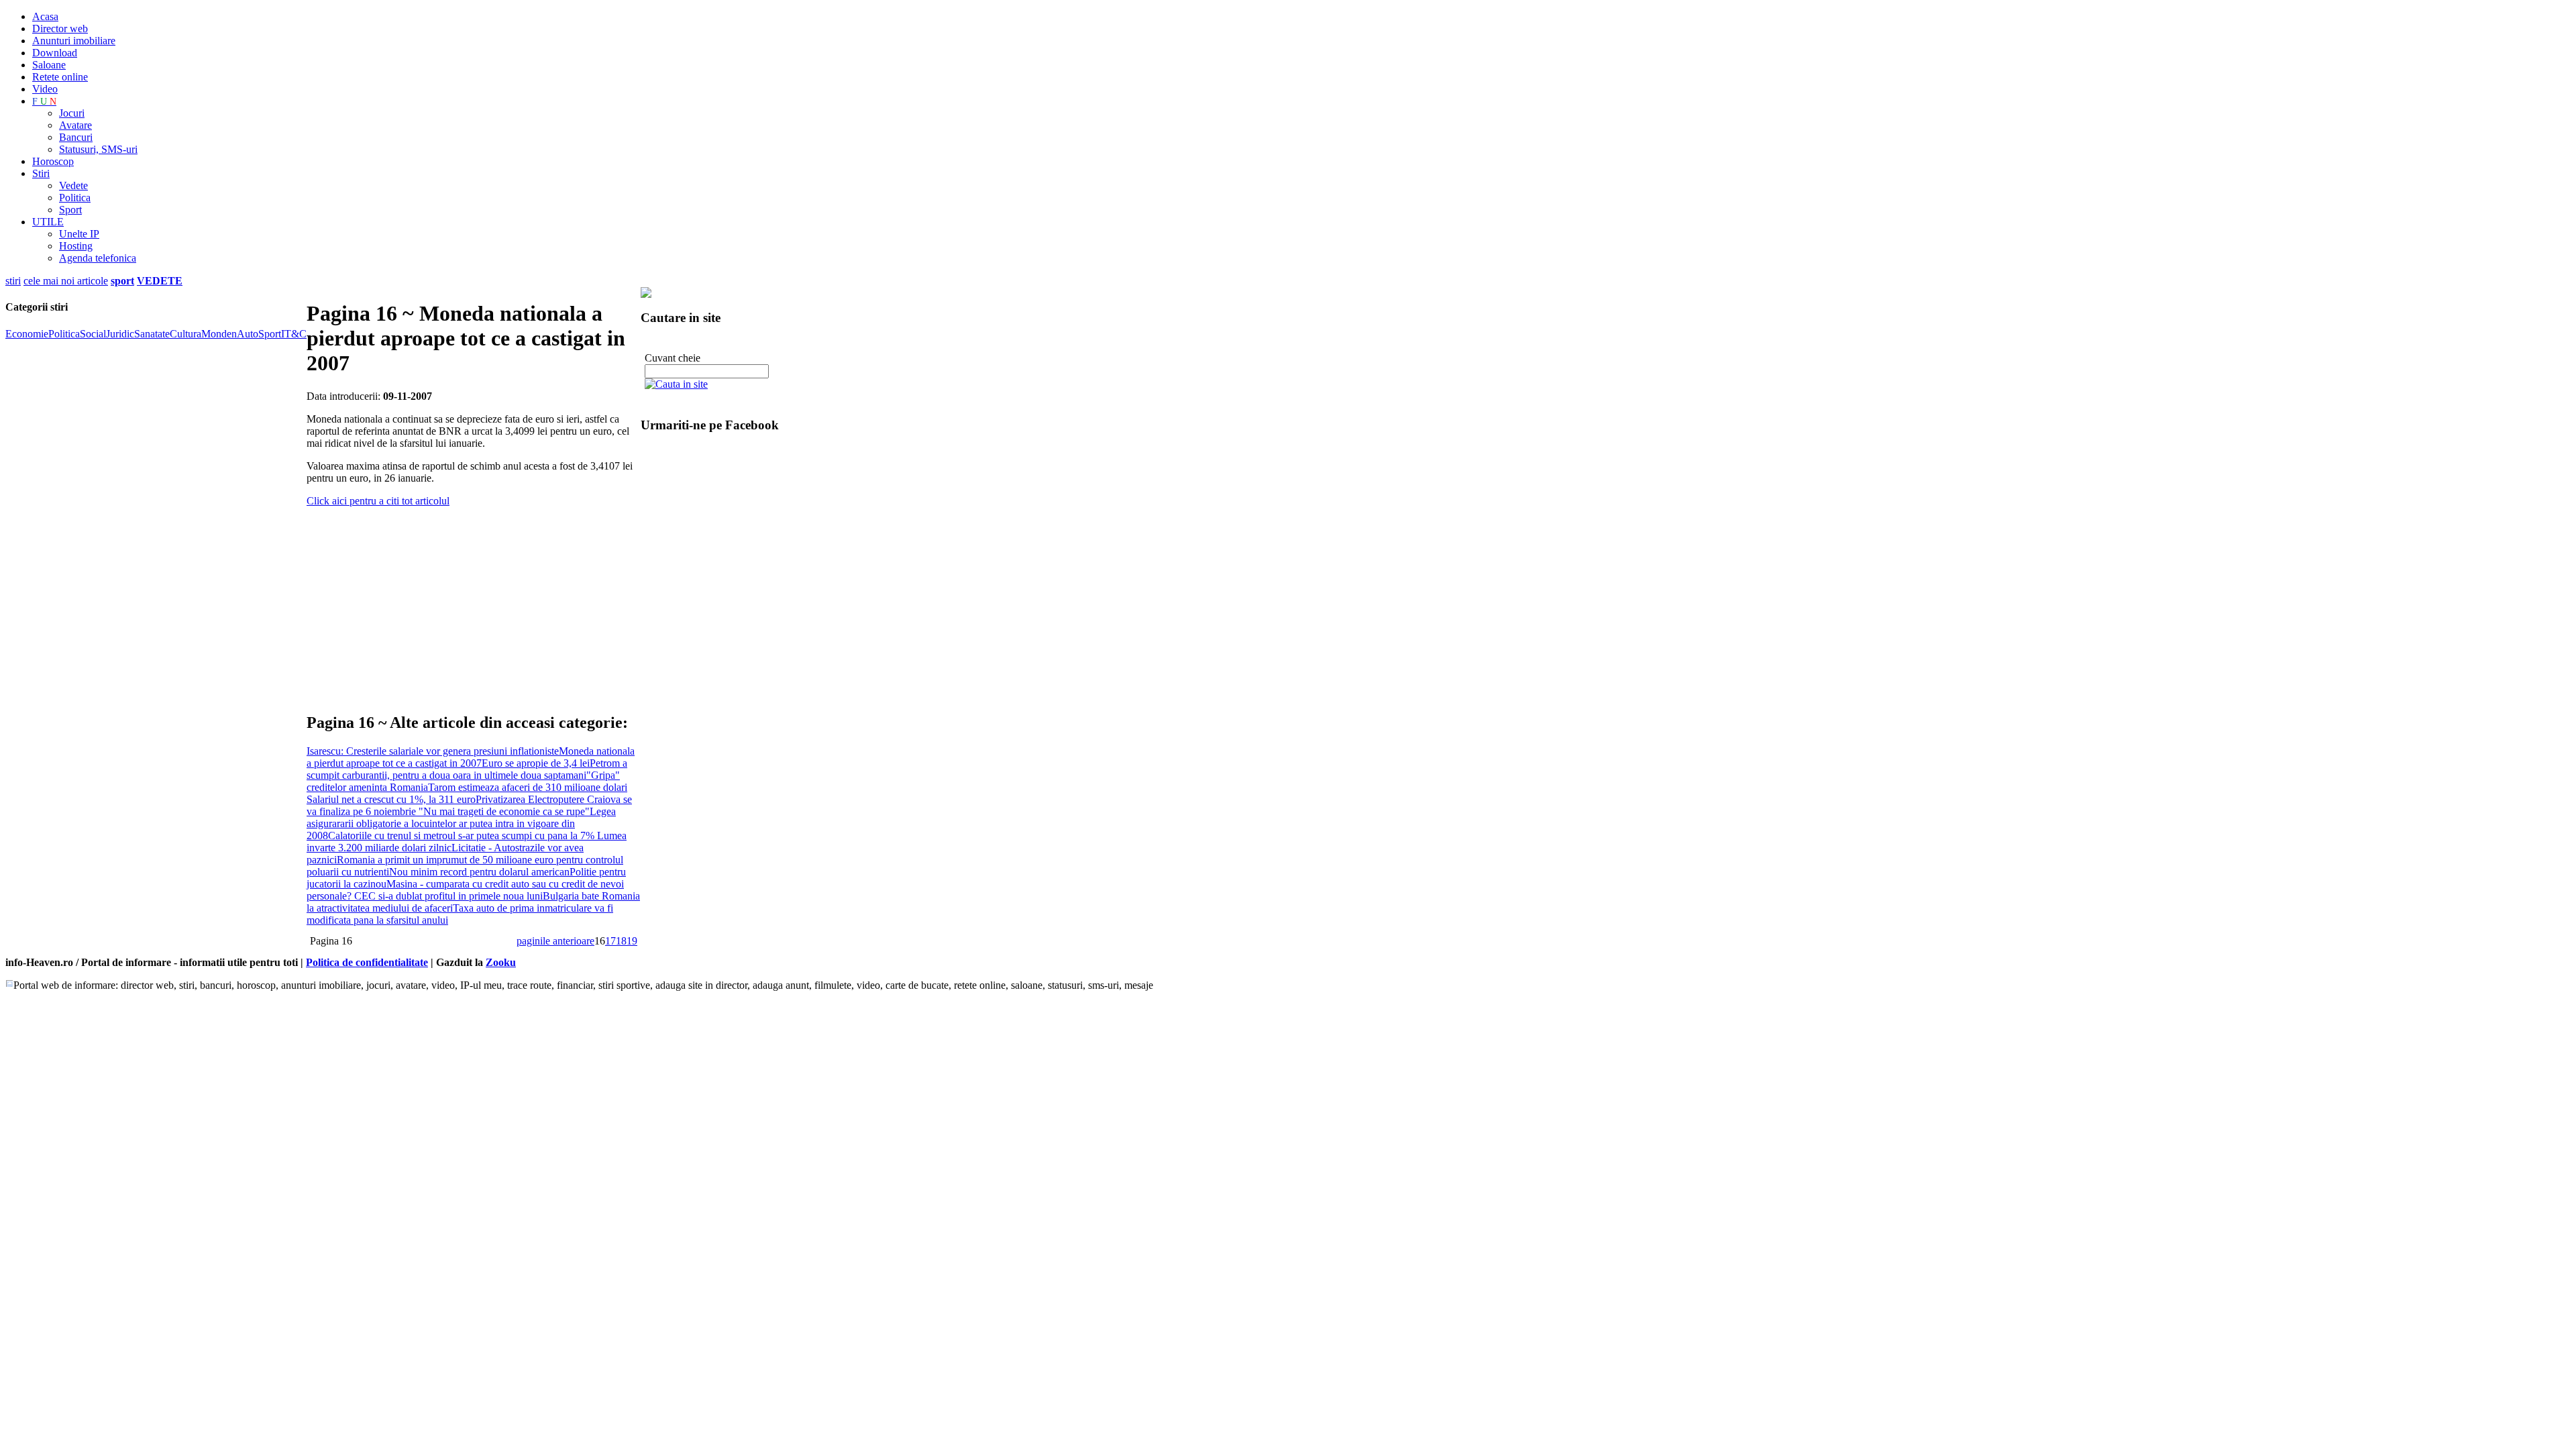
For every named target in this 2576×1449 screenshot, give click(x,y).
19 (632, 941)
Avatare (75, 125)
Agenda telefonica (98, 258)
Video (45, 89)
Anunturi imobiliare (74, 41)
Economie (27, 334)
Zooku (501, 962)
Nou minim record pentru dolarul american (479, 872)
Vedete (73, 185)
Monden (219, 334)
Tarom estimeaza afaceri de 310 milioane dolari (528, 787)
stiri (13, 281)
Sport (70, 210)
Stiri (41, 173)
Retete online (60, 77)
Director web (60, 29)
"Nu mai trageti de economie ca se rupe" (504, 811)
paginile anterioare (555, 941)
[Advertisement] (464, 604)
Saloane (49, 65)
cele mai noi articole (66, 281)
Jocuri (72, 113)
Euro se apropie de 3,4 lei (536, 763)
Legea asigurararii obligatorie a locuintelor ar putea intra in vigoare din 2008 (461, 823)
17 (610, 941)
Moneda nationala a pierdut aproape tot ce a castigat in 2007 (471, 757)
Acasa (45, 16)
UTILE (48, 222)
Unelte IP (79, 234)
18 (621, 941)
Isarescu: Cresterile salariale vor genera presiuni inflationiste (433, 751)
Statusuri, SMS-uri (98, 149)
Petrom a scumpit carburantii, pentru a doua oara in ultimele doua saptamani (467, 769)
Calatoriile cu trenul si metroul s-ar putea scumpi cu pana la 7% (463, 836)
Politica (75, 198)
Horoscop (53, 161)
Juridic (120, 334)
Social (93, 334)
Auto (248, 334)
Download (55, 53)
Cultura (185, 334)
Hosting (76, 246)
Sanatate (152, 334)
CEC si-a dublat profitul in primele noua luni (448, 896)
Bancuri (76, 137)
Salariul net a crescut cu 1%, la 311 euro (391, 799)
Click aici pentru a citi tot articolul (378, 501)
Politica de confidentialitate (367, 962)
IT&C (294, 334)
